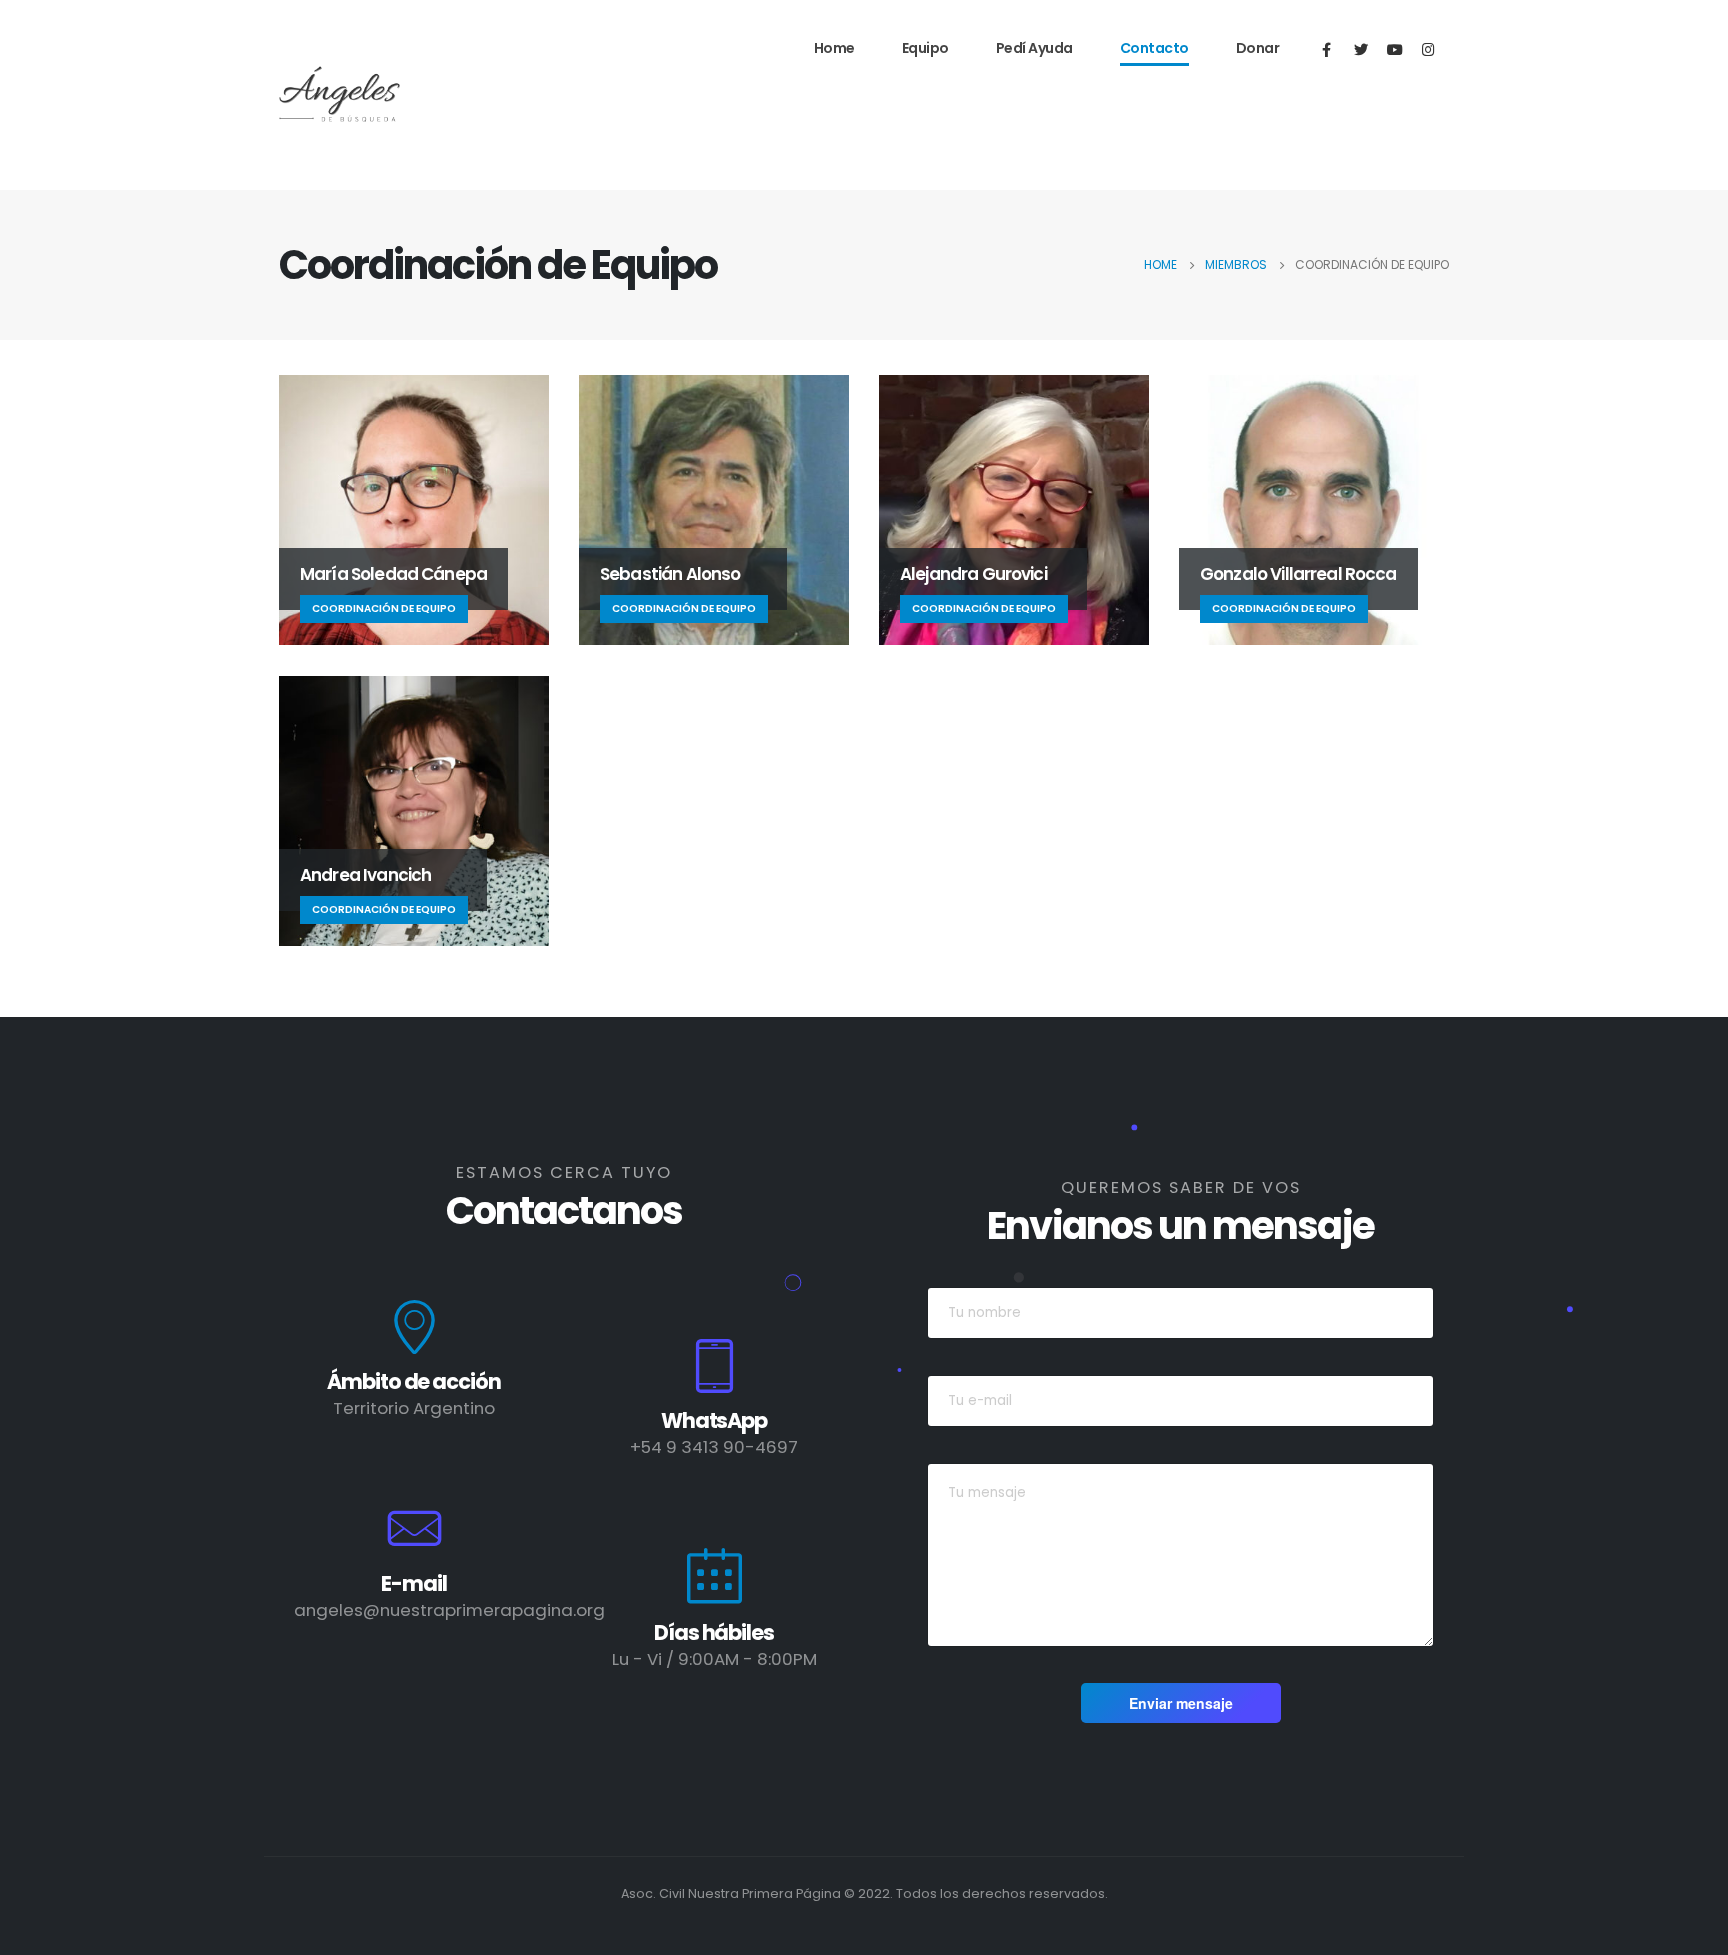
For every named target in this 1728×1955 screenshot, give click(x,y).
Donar (1258, 48)
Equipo (925, 48)
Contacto (1154, 48)
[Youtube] (1394, 48)
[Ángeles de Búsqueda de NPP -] (340, 95)
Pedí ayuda (1034, 48)
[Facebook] (1326, 48)
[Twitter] (1360, 48)
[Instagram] (1428, 48)
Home (834, 48)
